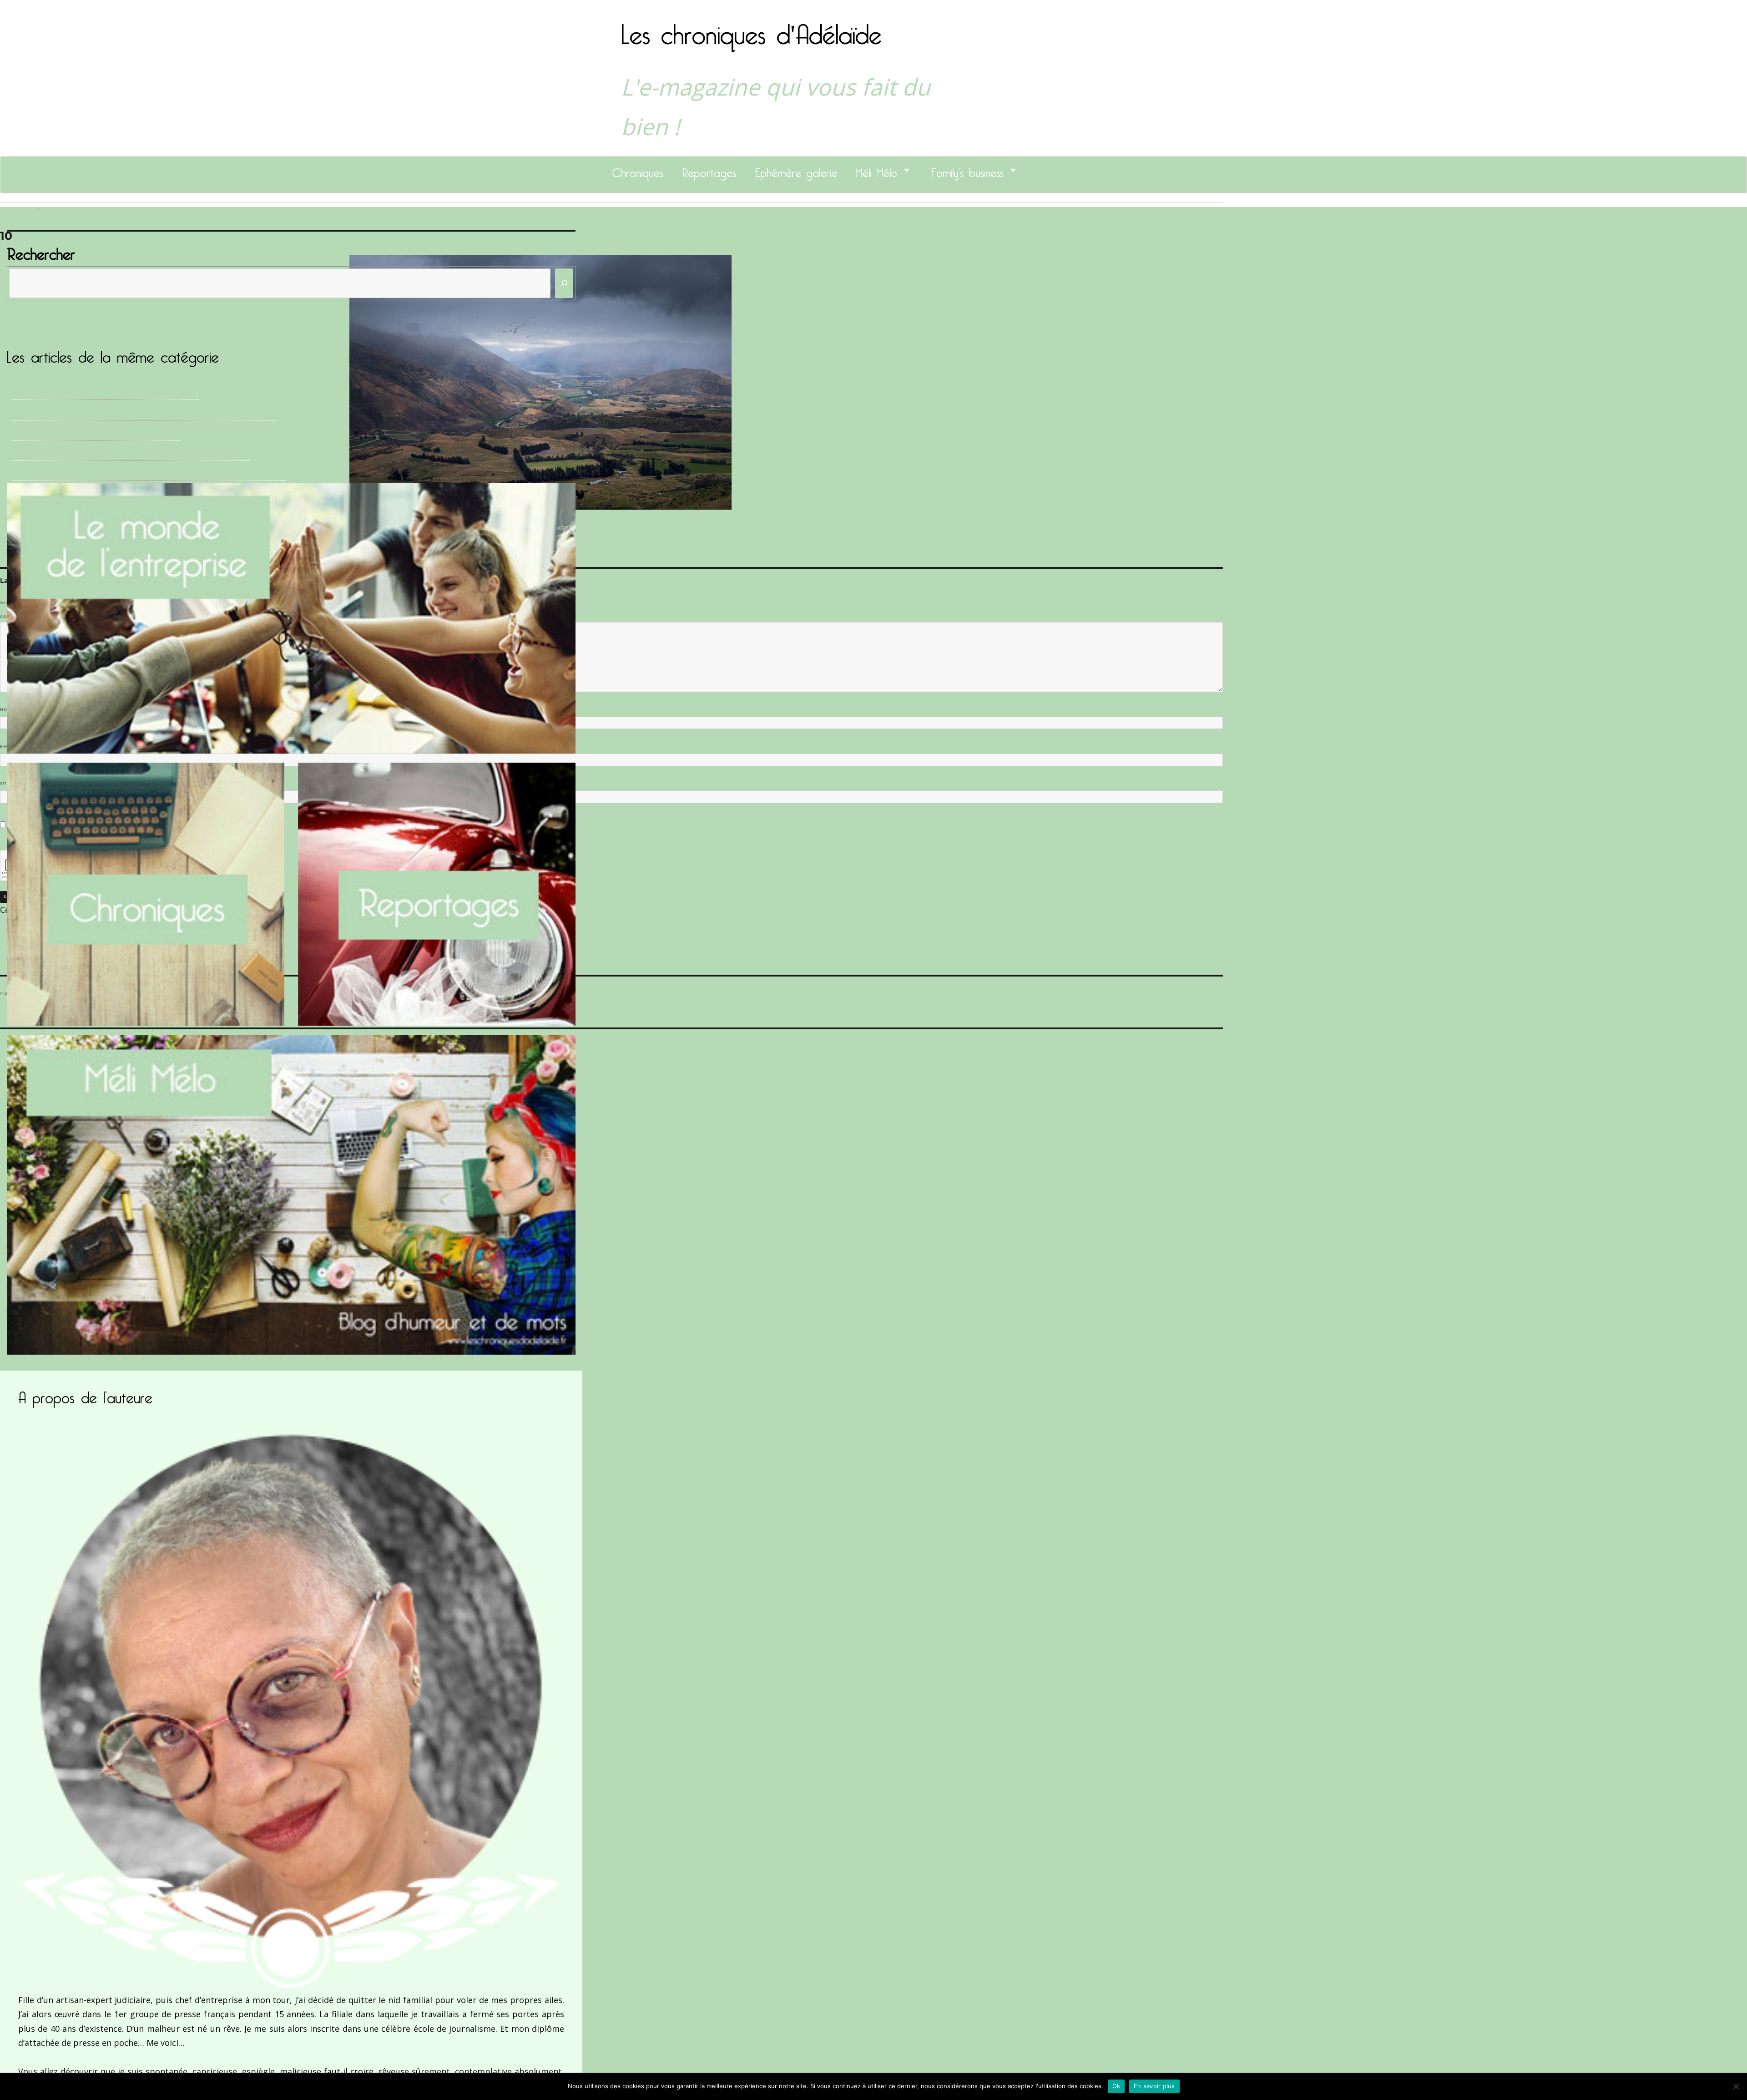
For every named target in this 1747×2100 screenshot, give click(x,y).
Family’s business (967, 170)
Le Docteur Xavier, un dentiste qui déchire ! (96, 433)
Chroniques (638, 170)
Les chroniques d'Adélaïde (751, 29)
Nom (7, 709)
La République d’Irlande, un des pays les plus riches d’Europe (131, 453)
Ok (1116, 2086)
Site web (10, 783)
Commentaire (18, 617)
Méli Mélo (876, 170)
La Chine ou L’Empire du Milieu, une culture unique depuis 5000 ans (144, 413)
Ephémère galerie (796, 170)
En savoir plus (1154, 2086)
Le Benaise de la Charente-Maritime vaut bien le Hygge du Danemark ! (149, 473)
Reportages (709, 170)
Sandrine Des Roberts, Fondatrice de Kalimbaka (105, 392)
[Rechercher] (564, 283)
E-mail (10, 746)
